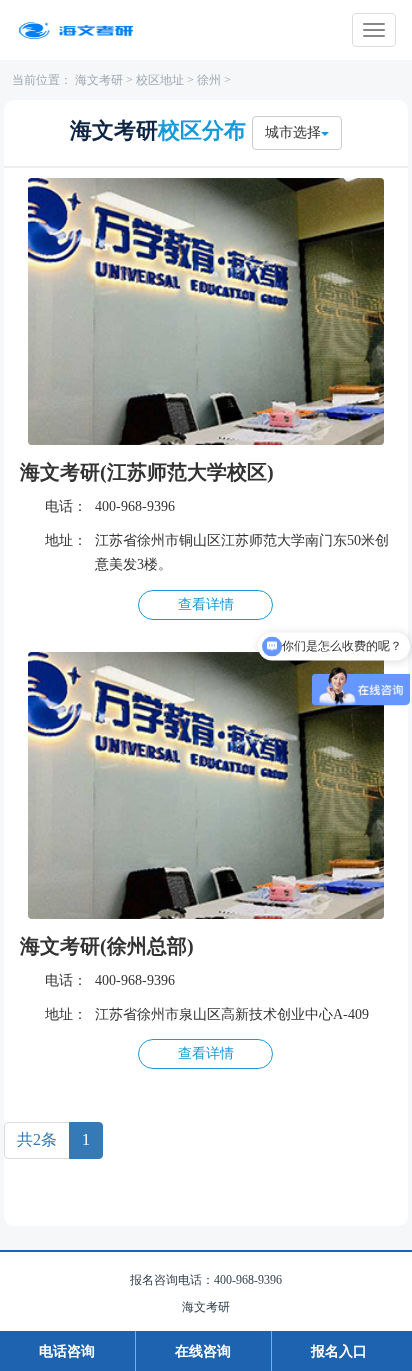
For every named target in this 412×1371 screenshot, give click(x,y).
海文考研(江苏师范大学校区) (147, 472)
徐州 (209, 80)
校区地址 (160, 80)
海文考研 (99, 80)
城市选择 (293, 132)
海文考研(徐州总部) (107, 946)
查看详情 (206, 604)
